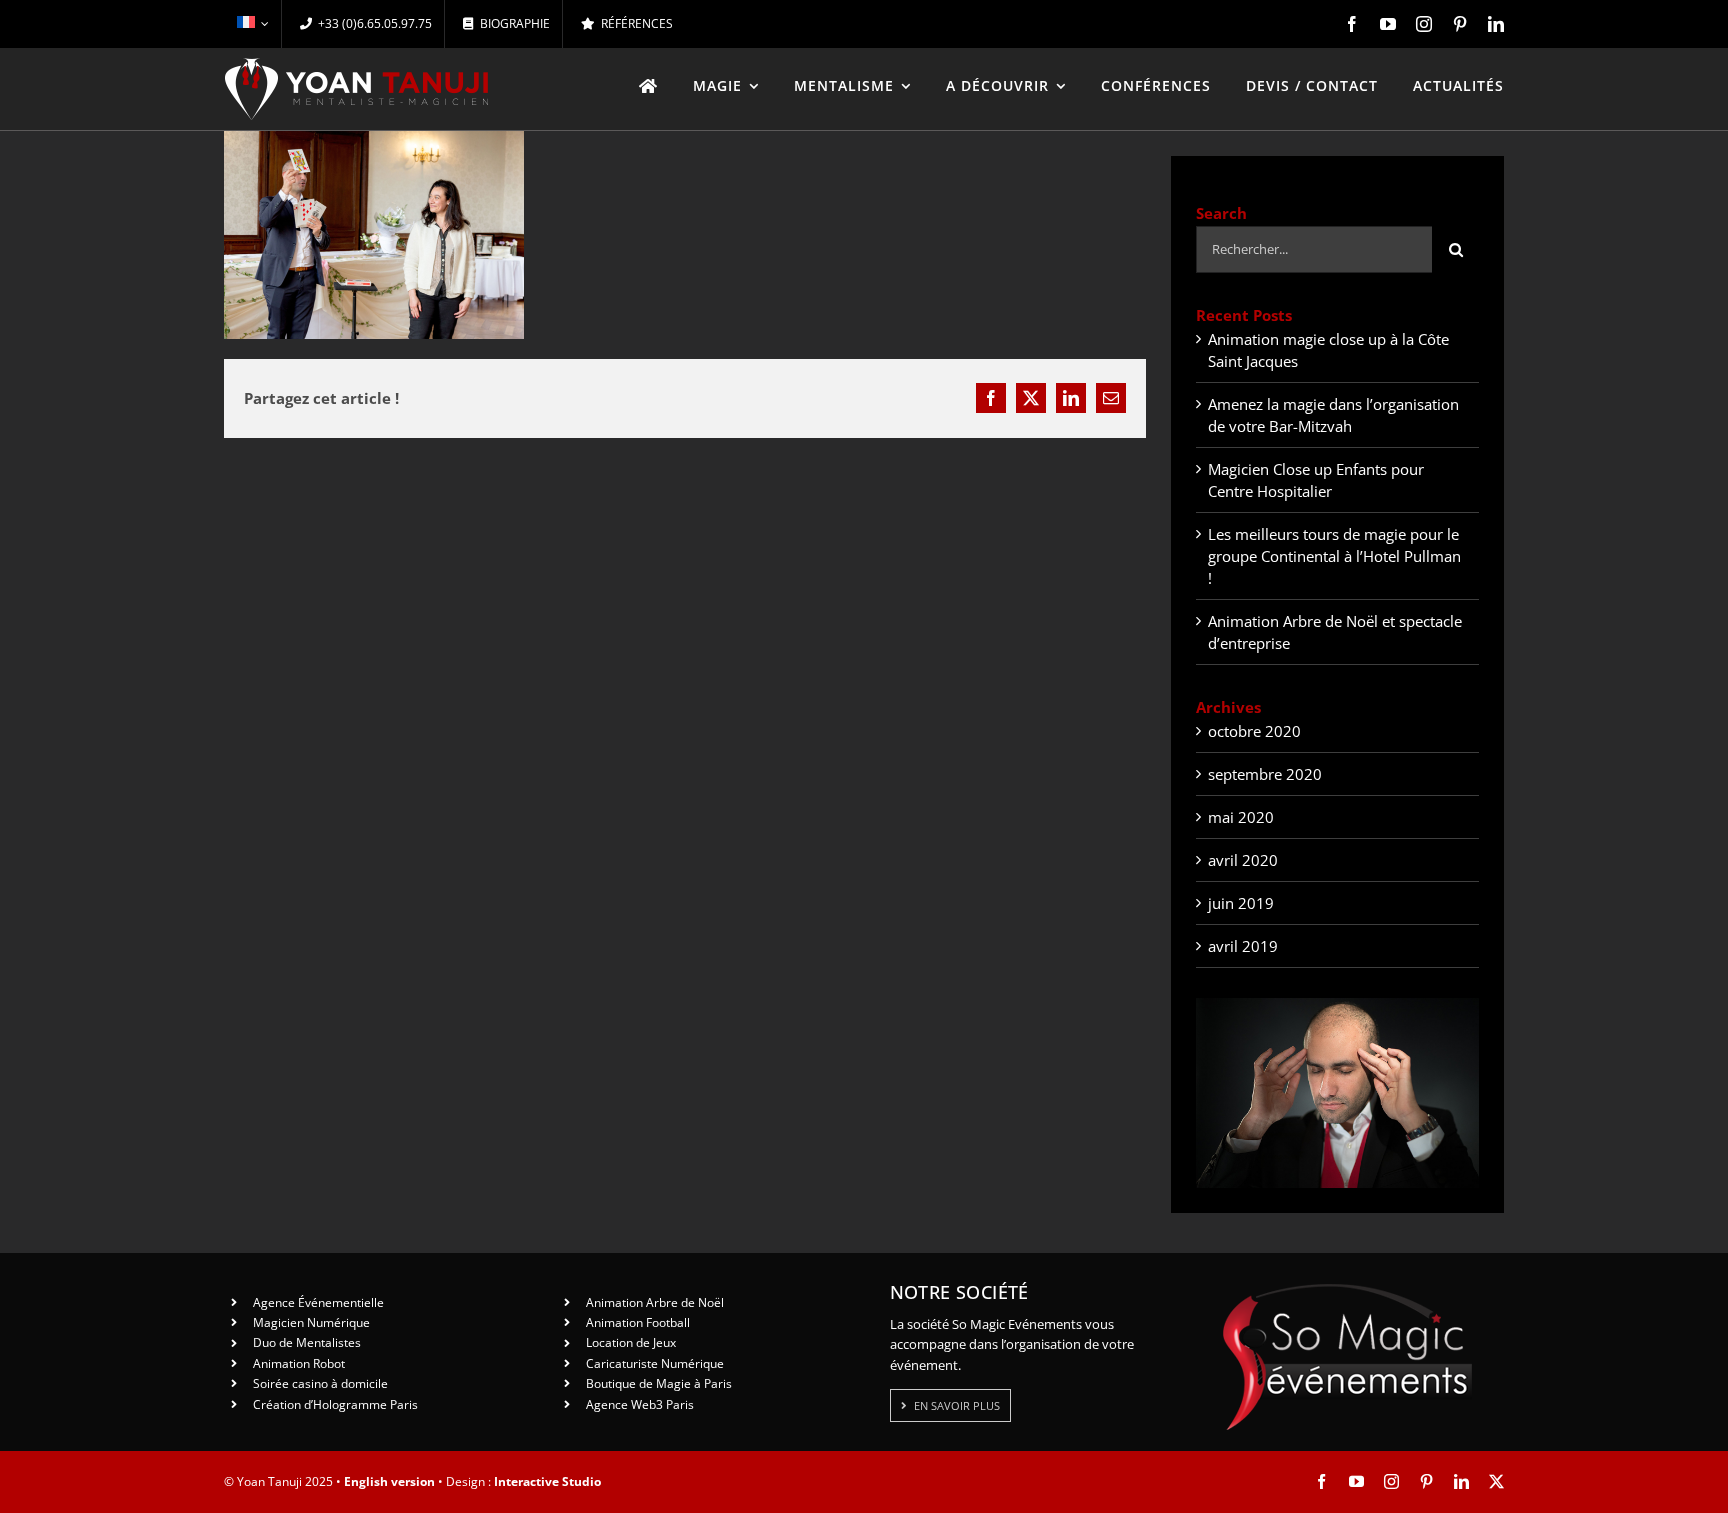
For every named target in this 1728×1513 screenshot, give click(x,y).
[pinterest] (1460, 24)
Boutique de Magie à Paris (659, 1383)
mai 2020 (1241, 817)
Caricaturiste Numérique (655, 1363)
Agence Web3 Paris (640, 1404)
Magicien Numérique (311, 1322)
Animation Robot (299, 1363)
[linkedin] (1496, 24)
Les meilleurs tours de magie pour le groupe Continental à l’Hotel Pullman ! (1334, 556)
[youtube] (1388, 24)
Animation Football (638, 1322)
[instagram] (1424, 24)
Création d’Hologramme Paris (335, 1404)
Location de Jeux (631, 1342)
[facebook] (1352, 24)
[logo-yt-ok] (357, 65)
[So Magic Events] (1347, 1290)
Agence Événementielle (318, 1302)
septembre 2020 (1265, 774)
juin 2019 (1241, 903)
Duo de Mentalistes (307, 1342)
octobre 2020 (1254, 731)
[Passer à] (252, 24)
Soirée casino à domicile (320, 1383)
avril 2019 (1243, 946)
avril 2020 (1243, 860)
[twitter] (1496, 1481)
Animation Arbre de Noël (655, 1302)
